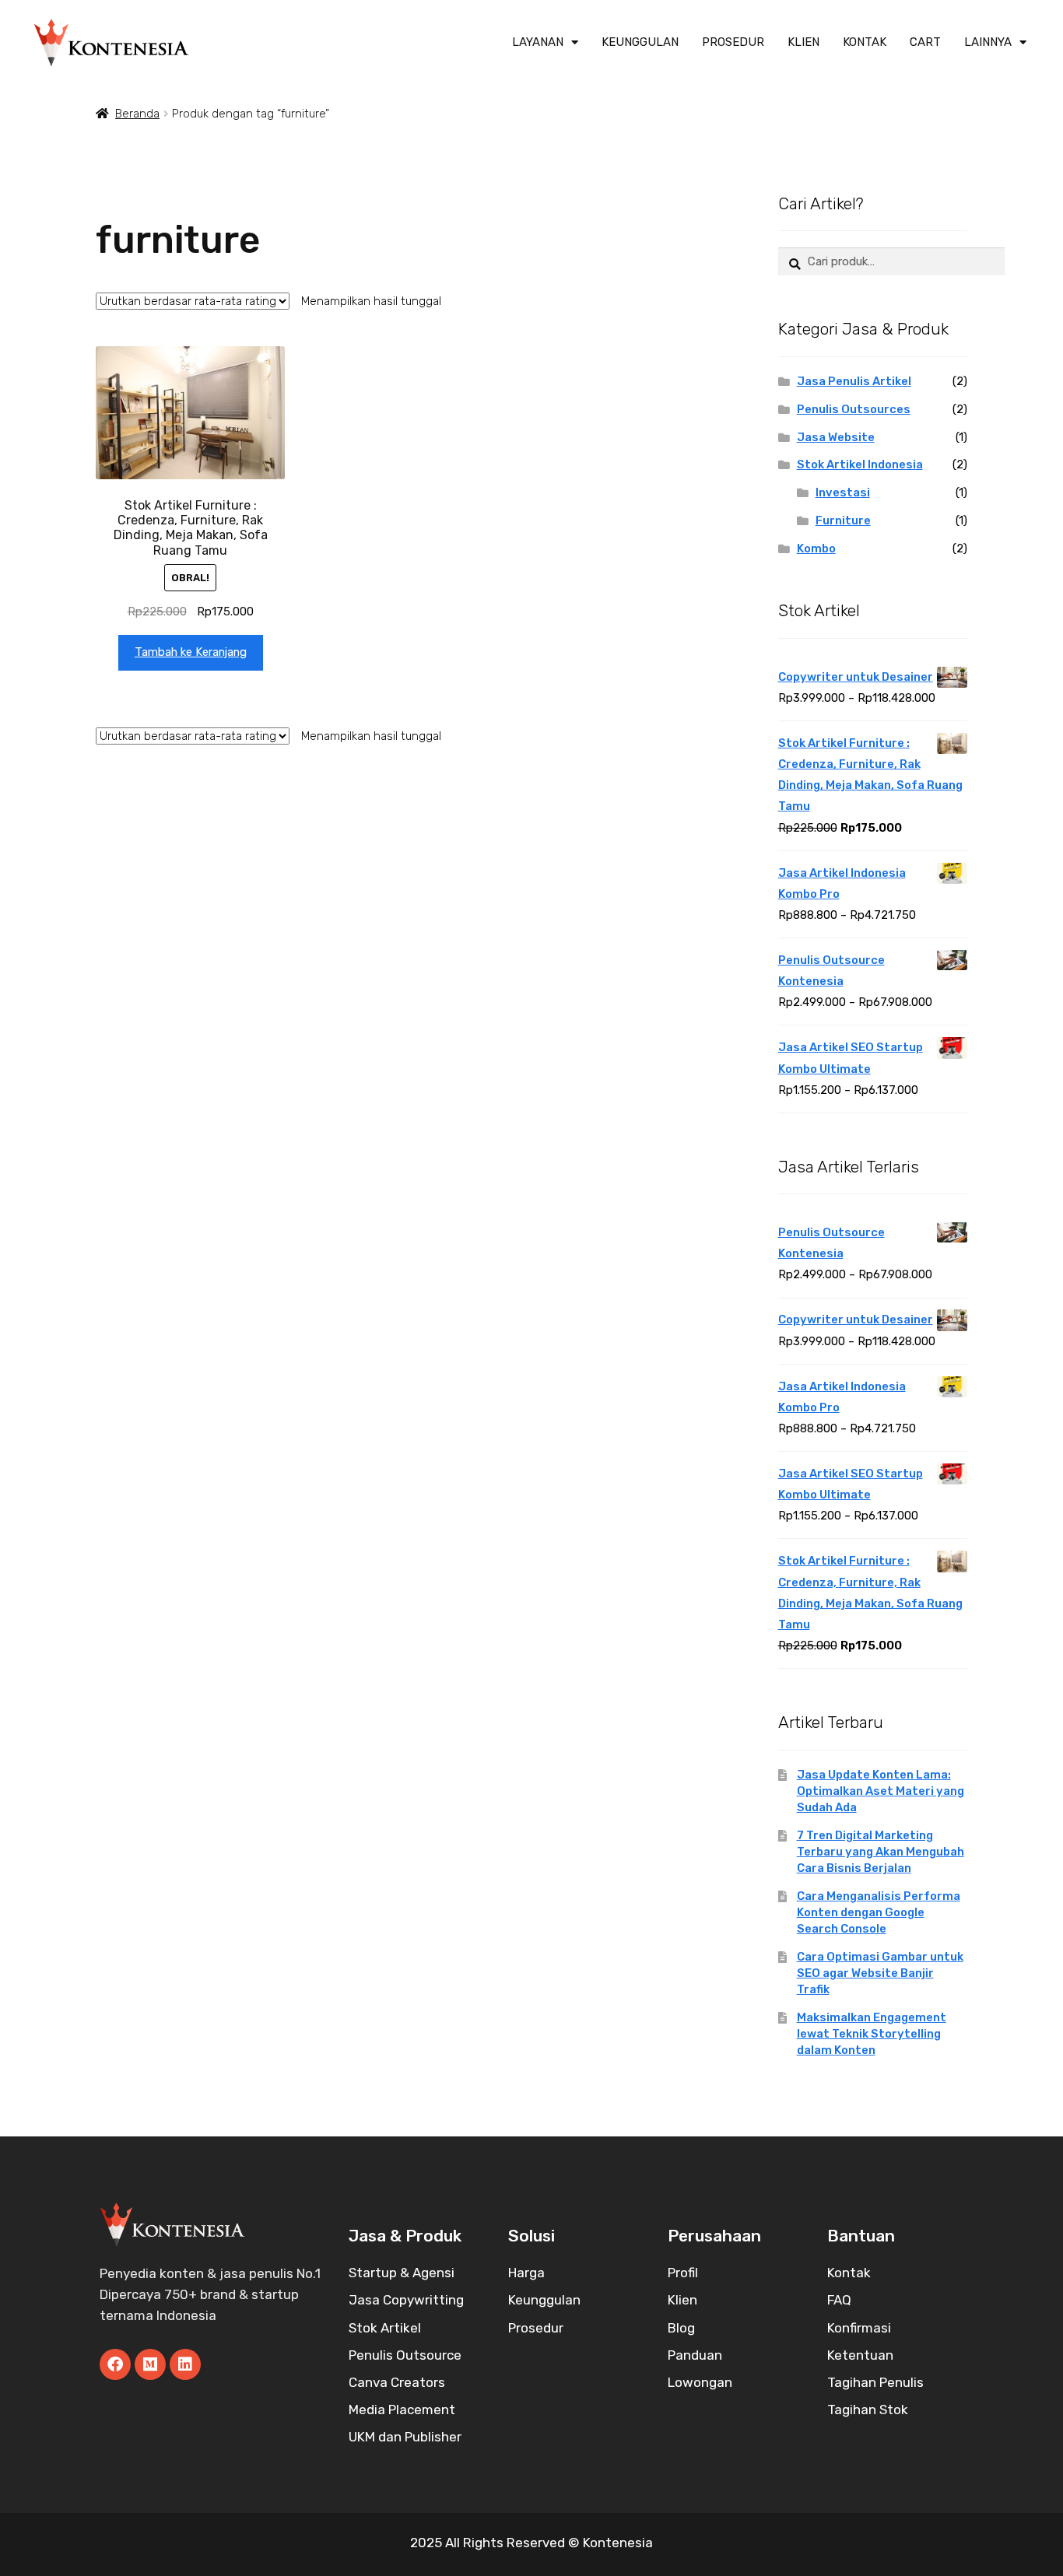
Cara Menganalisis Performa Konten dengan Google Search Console (879, 1912)
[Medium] (150, 2364)
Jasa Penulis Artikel (854, 381)
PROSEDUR (733, 42)
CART (925, 42)
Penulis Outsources (854, 409)
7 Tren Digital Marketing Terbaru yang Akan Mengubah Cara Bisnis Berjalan (881, 1852)
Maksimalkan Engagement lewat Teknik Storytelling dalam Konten (872, 2034)
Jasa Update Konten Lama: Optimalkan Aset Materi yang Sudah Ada (881, 1791)
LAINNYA (988, 42)
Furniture (843, 520)
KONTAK (865, 42)
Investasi (843, 492)
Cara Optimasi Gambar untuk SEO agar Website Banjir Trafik (880, 1973)
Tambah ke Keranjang (191, 652)
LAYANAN (538, 42)
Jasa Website (836, 437)
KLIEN (803, 42)
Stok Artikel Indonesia (860, 464)
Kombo (816, 548)
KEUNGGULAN (640, 42)
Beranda (137, 114)
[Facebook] (115, 2364)
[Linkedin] (185, 2364)
